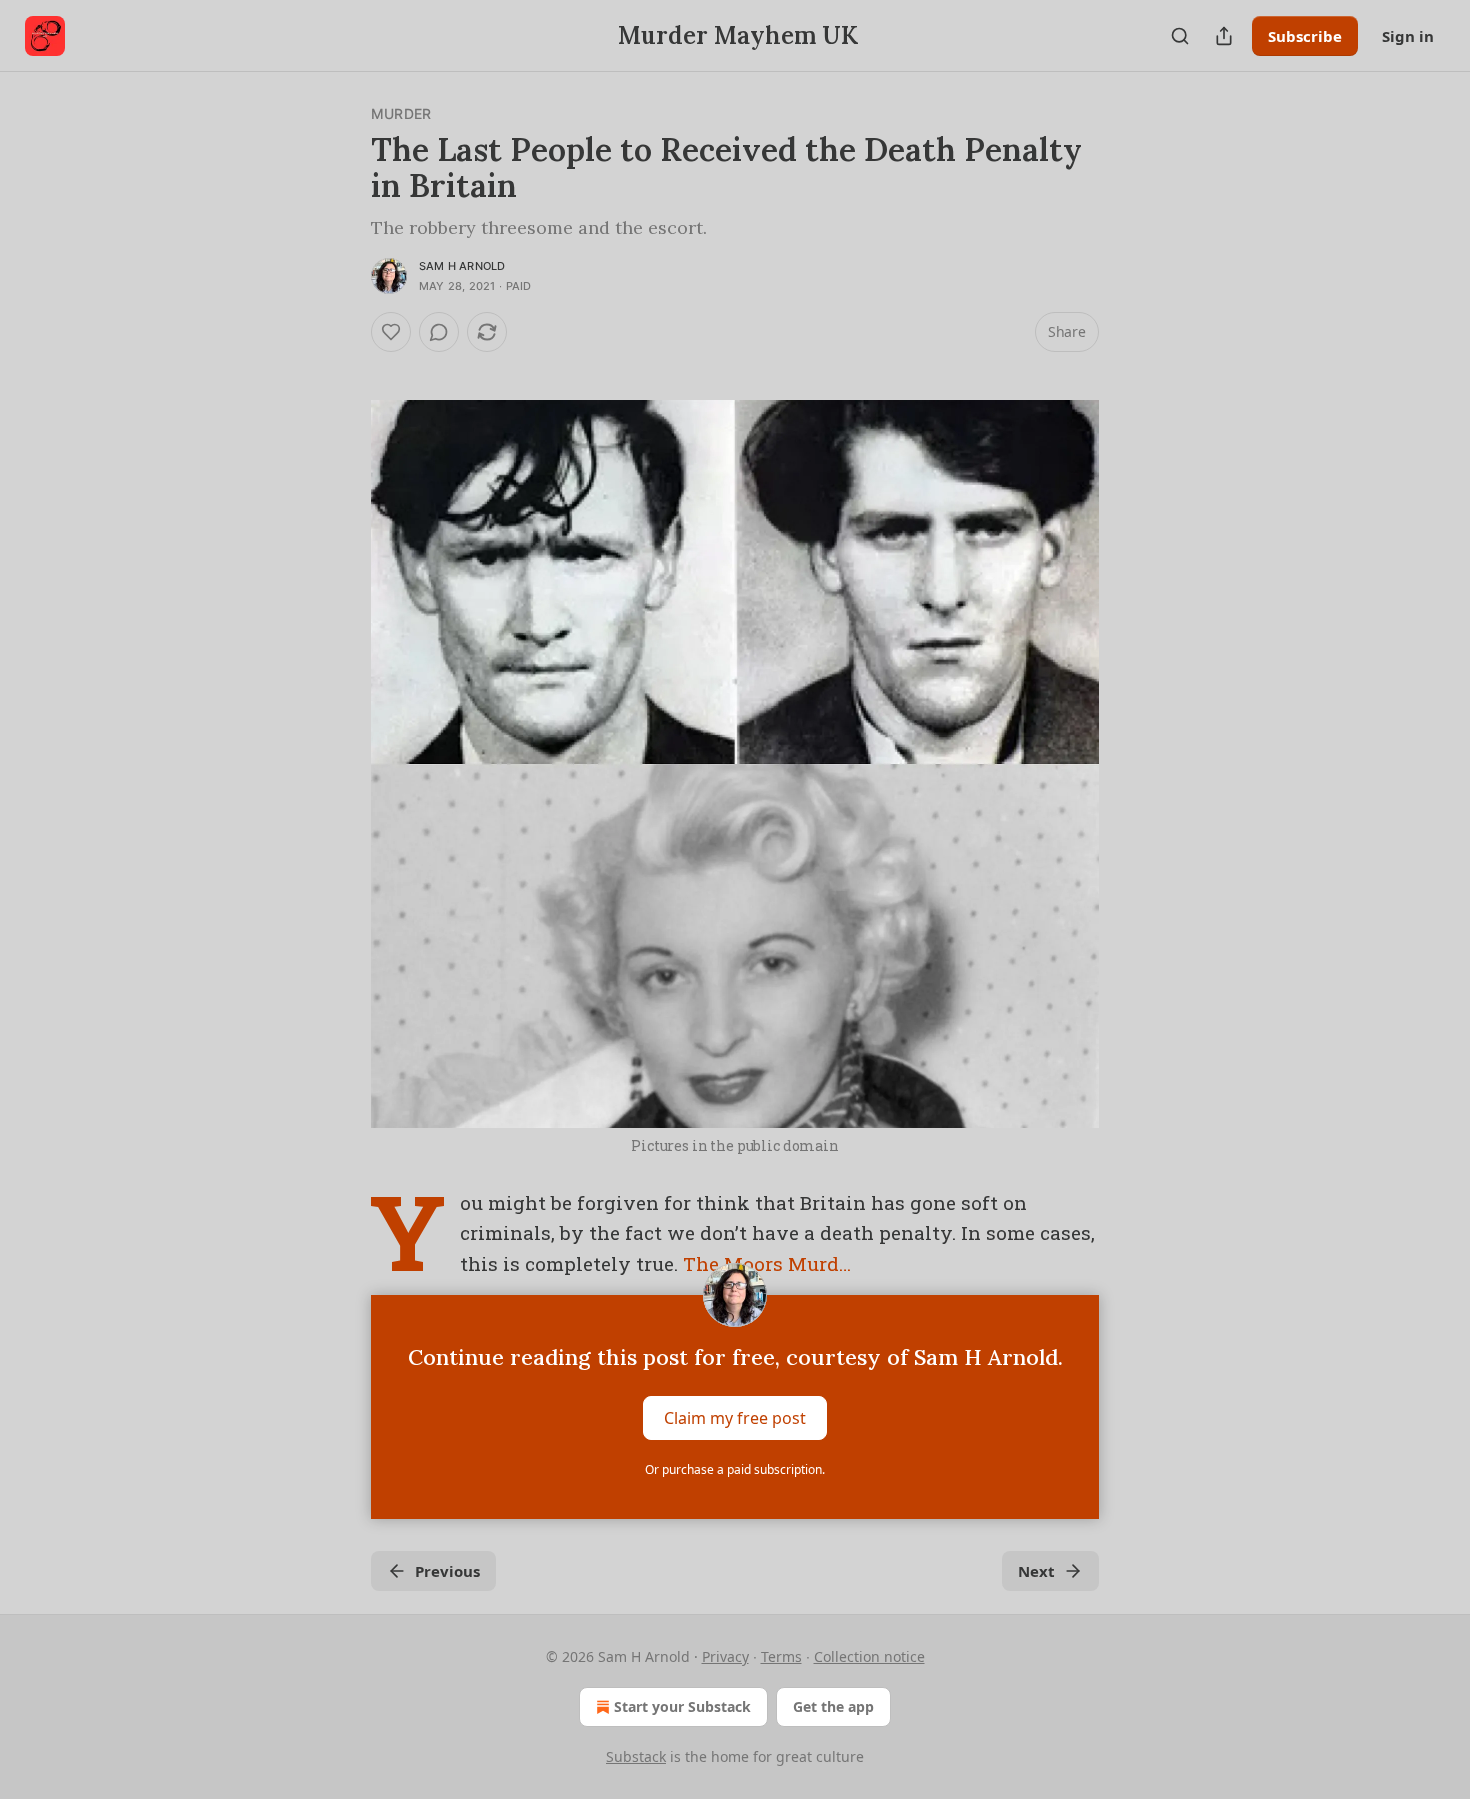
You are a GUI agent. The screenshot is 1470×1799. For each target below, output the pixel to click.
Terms (781, 1656)
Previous (447, 1571)
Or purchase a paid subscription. (735, 1469)
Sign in (1408, 36)
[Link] (343, 368)
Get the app (833, 1706)
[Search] (1180, 36)
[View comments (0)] (439, 332)
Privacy (725, 1656)
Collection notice (869, 1656)
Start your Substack (682, 1706)
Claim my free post (735, 1418)
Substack (636, 1756)
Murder (401, 113)
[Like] (391, 332)
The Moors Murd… (767, 1263)
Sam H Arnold (462, 266)
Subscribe (1305, 36)
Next (1036, 1571)
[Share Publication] (1224, 36)
